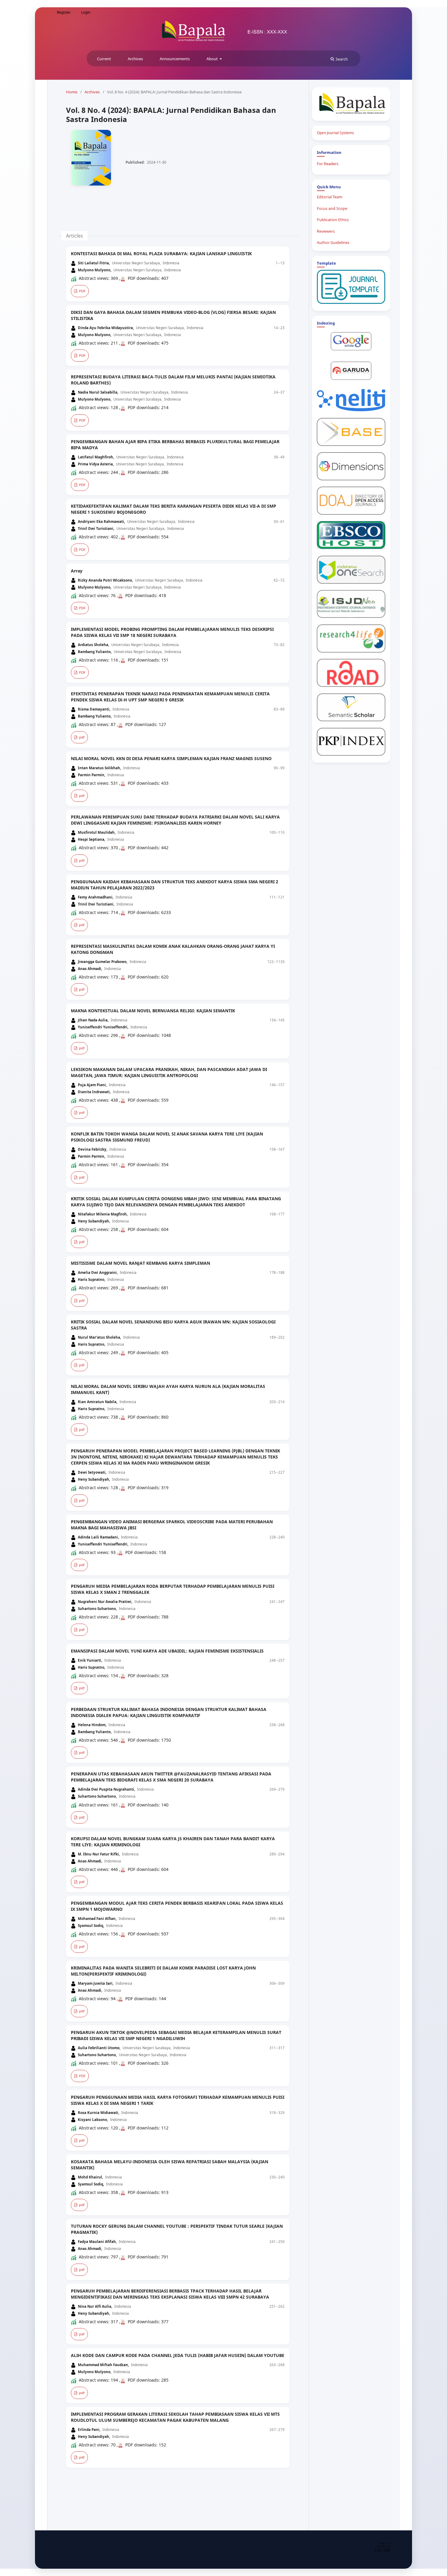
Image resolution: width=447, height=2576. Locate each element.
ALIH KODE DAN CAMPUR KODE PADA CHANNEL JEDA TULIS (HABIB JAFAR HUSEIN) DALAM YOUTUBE (178, 2355)
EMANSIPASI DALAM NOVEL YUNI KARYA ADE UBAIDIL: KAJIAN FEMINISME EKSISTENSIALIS (167, 1651)
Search (342, 59)
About (213, 59)
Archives (135, 59)
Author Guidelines (333, 243)
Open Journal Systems (335, 133)
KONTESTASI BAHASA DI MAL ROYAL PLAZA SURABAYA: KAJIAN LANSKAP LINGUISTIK (161, 254)
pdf (81, 737)
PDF (82, 291)
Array (77, 571)
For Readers (328, 164)
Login (86, 12)
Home (72, 92)
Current (104, 59)
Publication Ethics (333, 220)
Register (64, 12)
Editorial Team (330, 197)
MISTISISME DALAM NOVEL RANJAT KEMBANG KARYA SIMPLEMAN (140, 1263)
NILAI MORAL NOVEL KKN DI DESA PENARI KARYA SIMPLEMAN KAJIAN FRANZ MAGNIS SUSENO (171, 758)
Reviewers (326, 231)
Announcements (175, 59)
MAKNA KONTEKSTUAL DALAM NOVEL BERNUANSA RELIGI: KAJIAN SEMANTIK (153, 1011)
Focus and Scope (332, 209)
